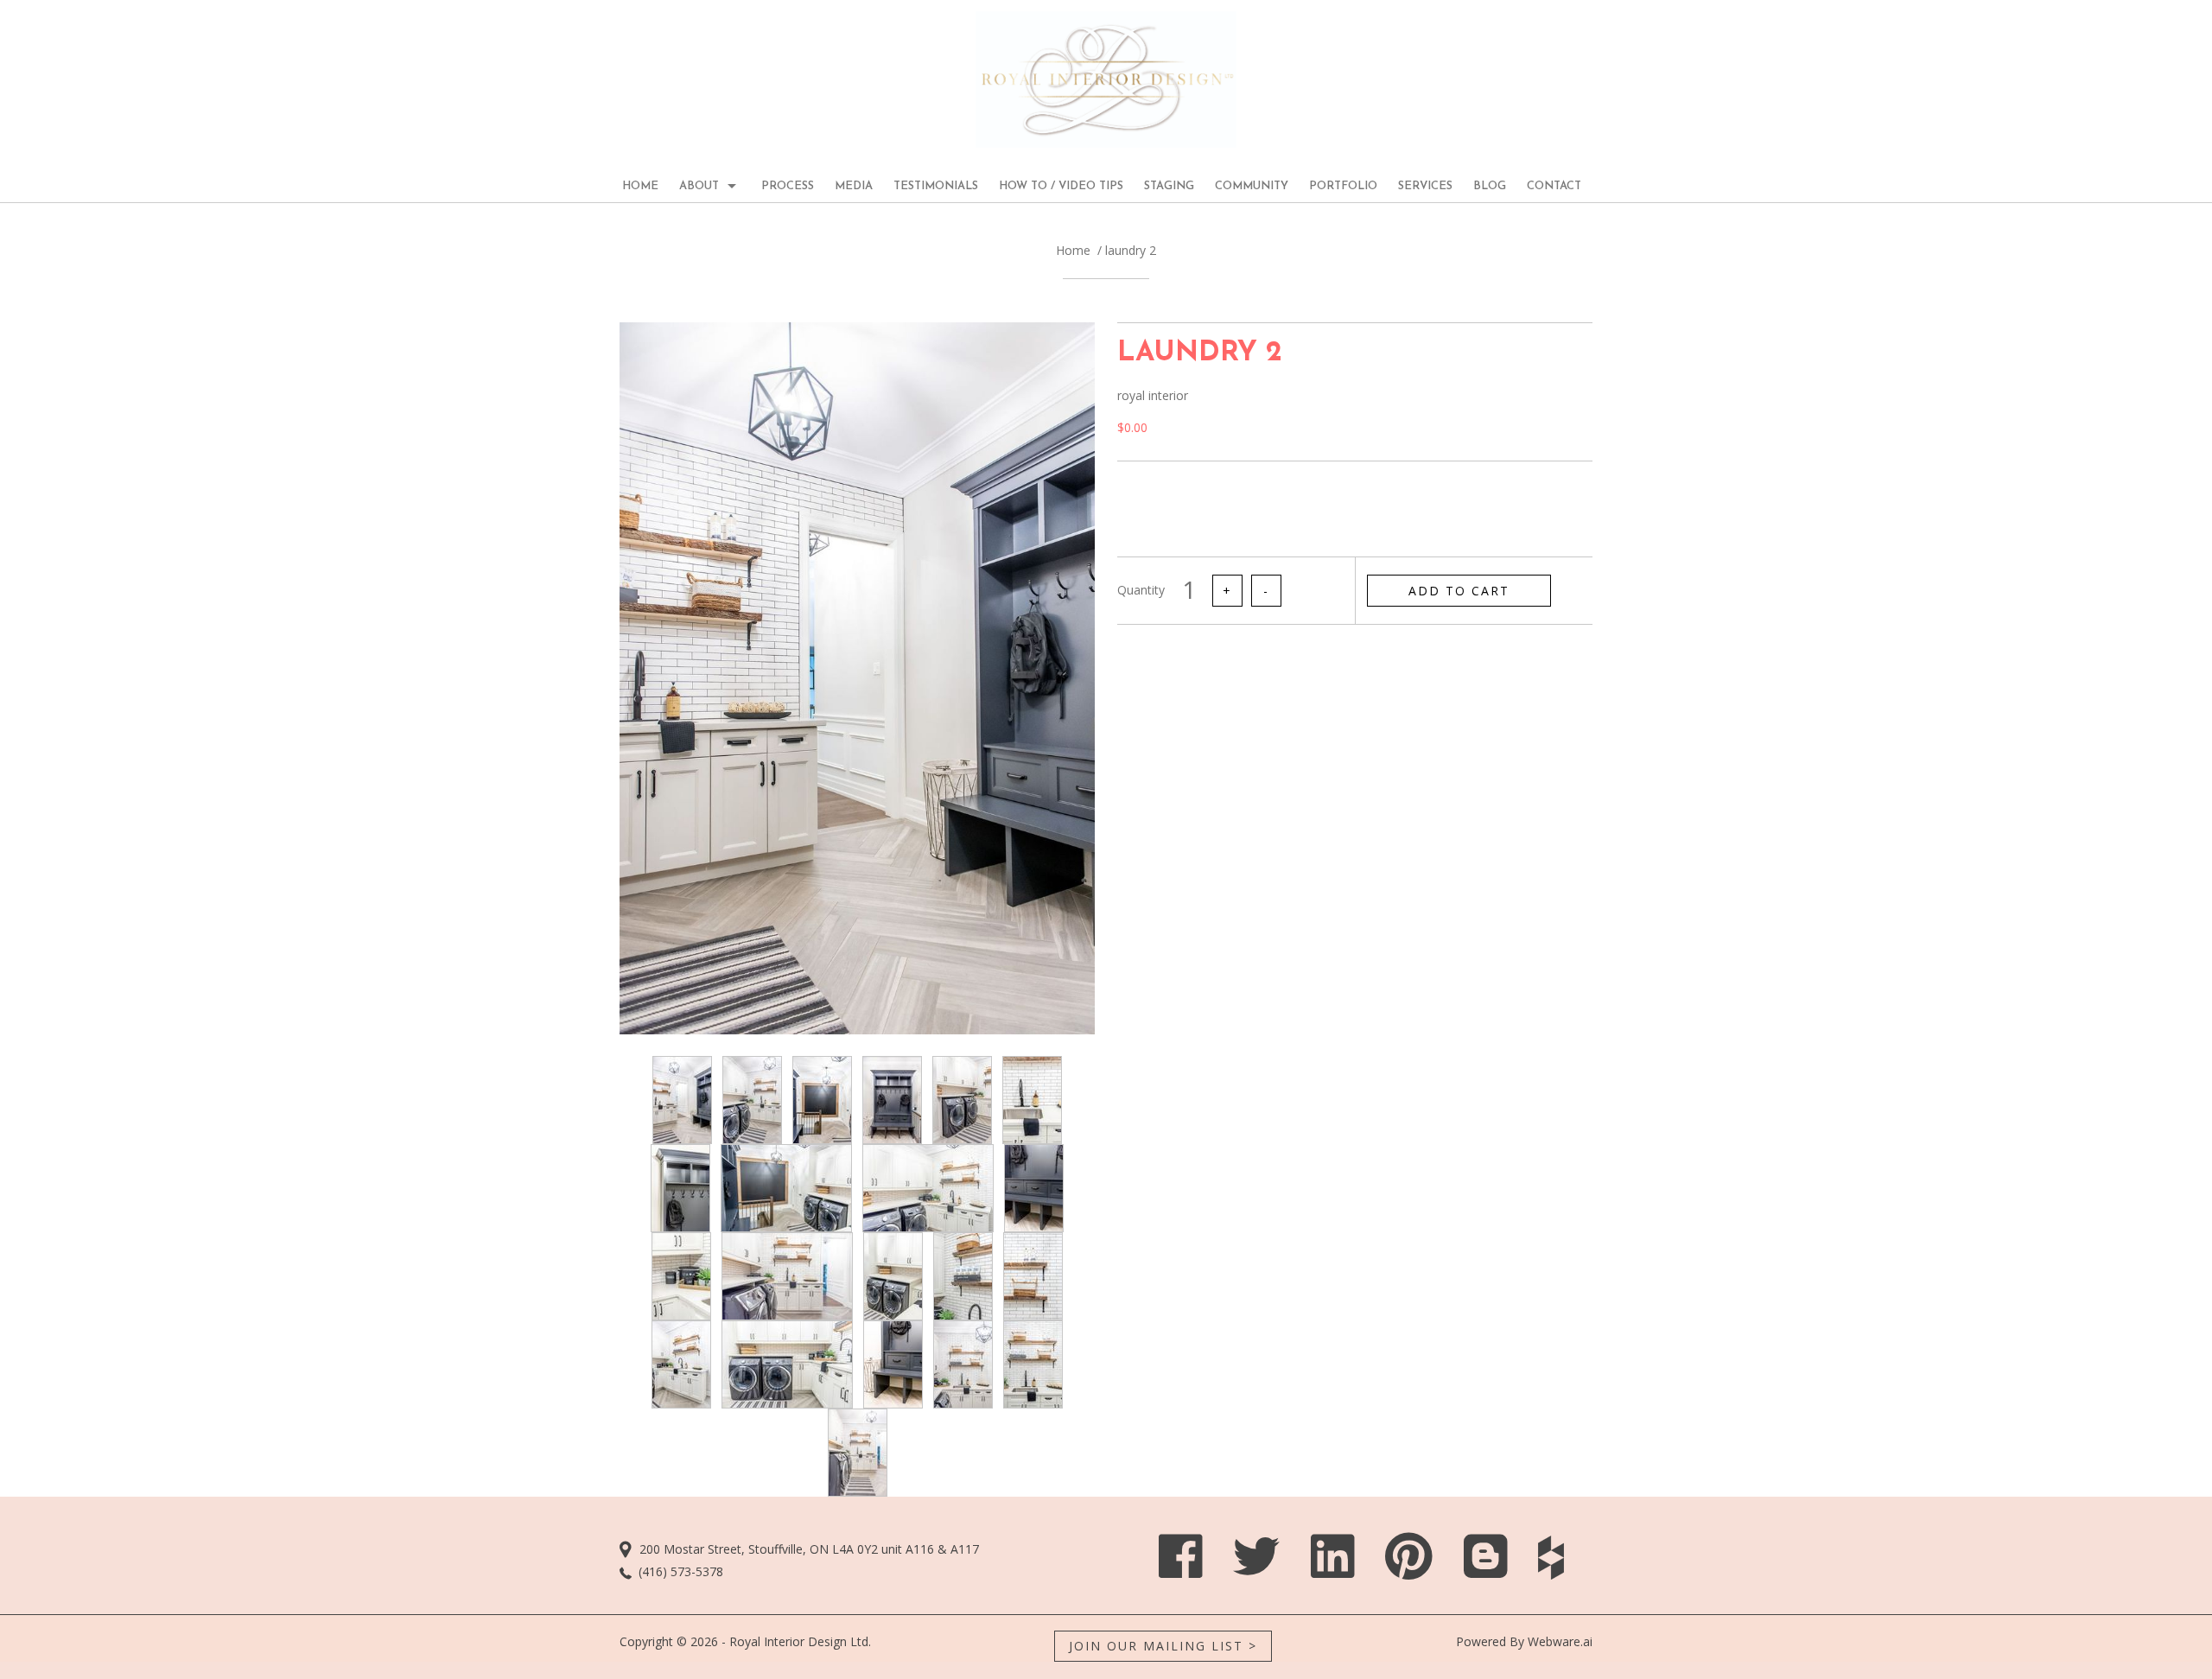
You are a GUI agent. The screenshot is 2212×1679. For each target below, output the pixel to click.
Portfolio (1343, 186)
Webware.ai (1560, 1641)
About (699, 186)
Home (1073, 250)
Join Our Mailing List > (1163, 1646)
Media (854, 186)
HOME (640, 186)
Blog (1490, 186)
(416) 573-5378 (681, 1571)
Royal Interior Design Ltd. (800, 1641)
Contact (1554, 186)
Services (1425, 186)
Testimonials (936, 186)
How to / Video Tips (1061, 186)
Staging (1169, 186)
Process (788, 186)
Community (1252, 186)
